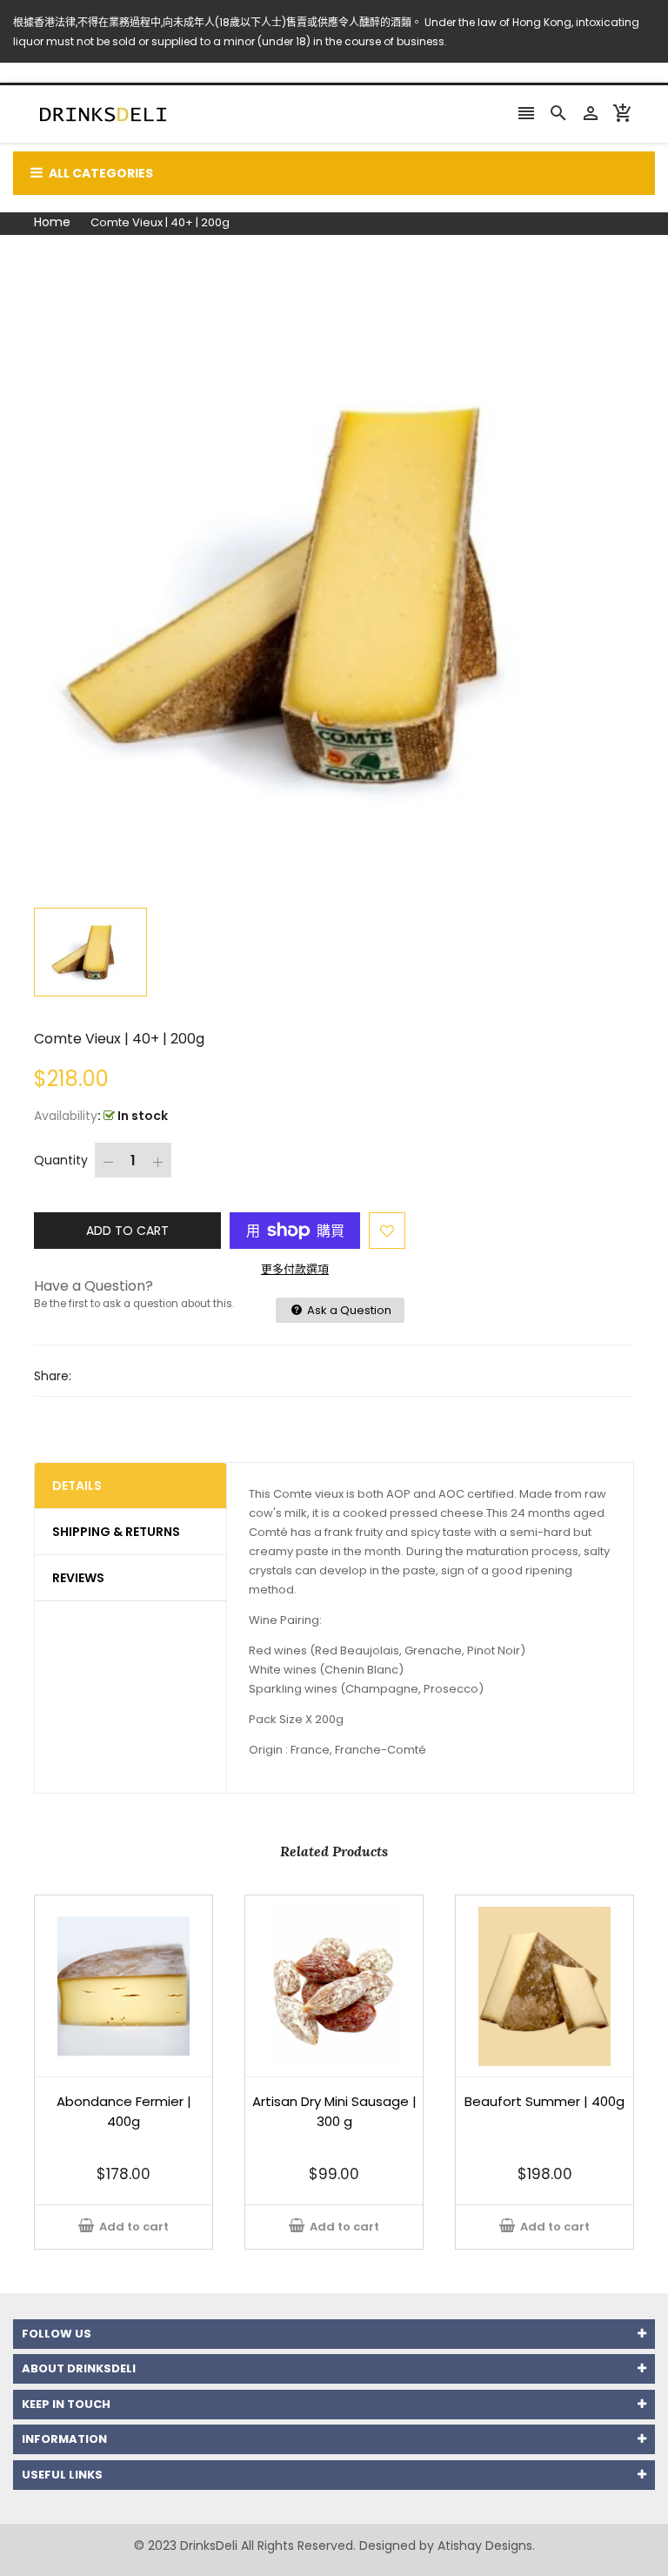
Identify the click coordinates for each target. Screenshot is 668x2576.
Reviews (78, 1578)
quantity (61, 1160)
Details (77, 1486)
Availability (66, 1116)
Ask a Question (348, 1310)
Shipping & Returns (116, 1532)
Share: (53, 1376)
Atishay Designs (485, 2546)
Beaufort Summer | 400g (544, 2101)
